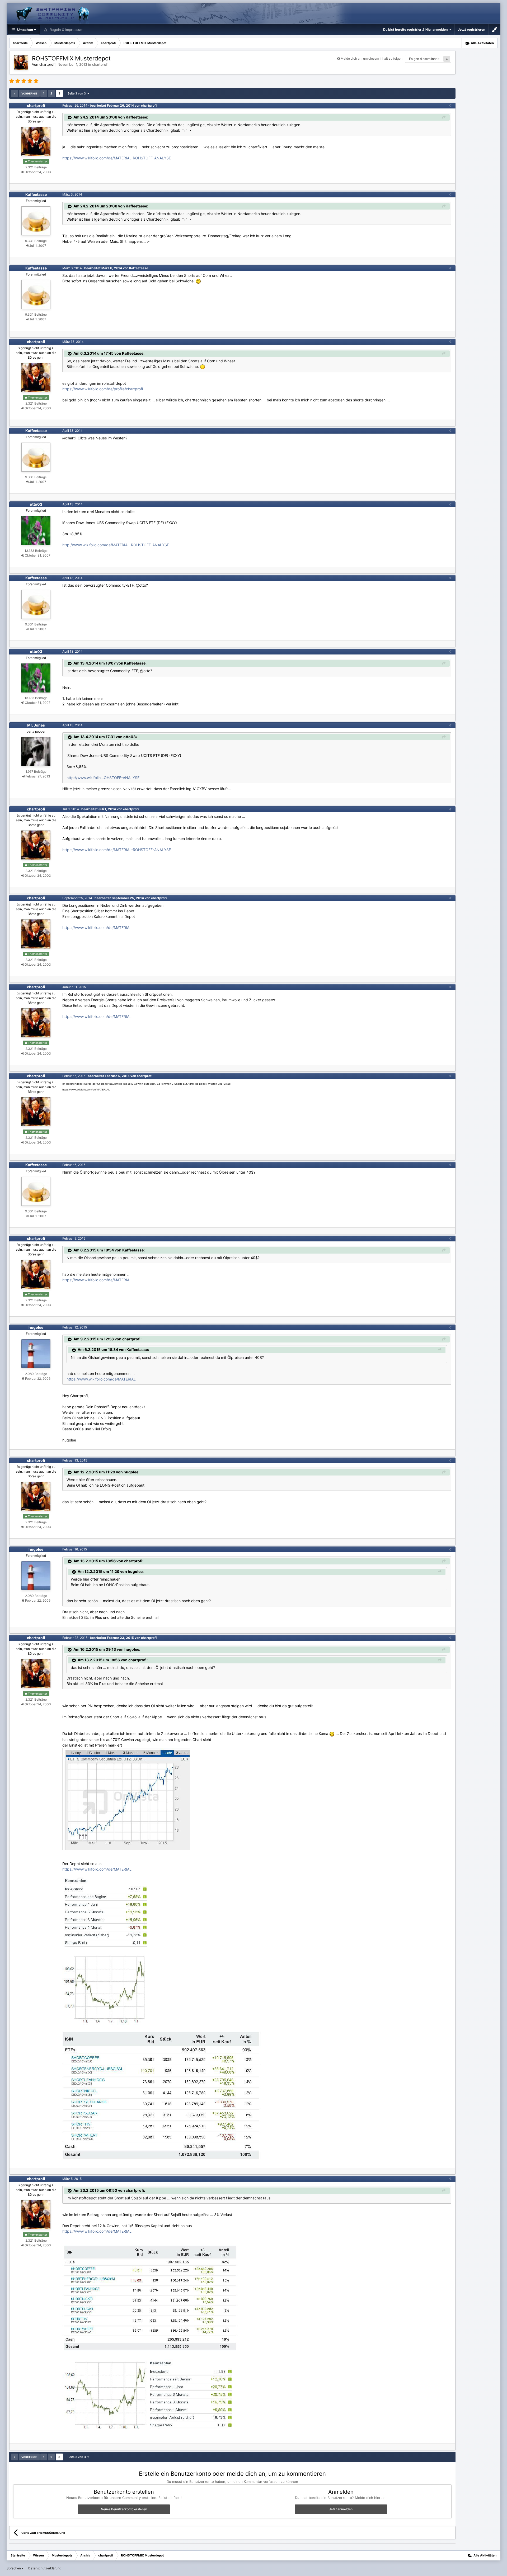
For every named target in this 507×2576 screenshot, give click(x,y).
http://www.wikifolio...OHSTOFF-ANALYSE (103, 778)
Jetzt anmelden (341, 2509)
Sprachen (14, 2568)
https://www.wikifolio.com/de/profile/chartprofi (103, 389)
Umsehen (25, 30)
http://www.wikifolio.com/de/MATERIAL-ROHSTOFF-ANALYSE (116, 545)
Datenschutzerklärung (45, 2568)
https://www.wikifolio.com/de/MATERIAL (97, 928)
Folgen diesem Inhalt (424, 59)
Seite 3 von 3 (78, 93)
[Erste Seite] (15, 93)
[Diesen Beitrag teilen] (450, 105)
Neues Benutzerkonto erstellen (124, 2509)
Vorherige (29, 93)
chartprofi (100, 64)
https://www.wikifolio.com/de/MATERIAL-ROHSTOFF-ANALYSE (117, 158)
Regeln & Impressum (66, 30)
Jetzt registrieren (471, 29)
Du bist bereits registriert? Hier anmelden (416, 29)
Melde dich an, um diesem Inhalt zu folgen (372, 58)
